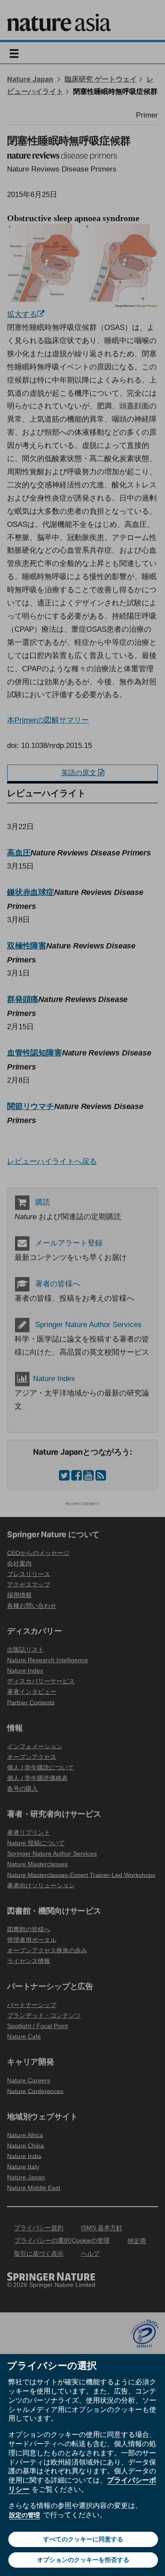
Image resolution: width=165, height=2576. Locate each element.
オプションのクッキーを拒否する (83, 2560)
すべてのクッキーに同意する (83, 2539)
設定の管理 (25, 2515)
